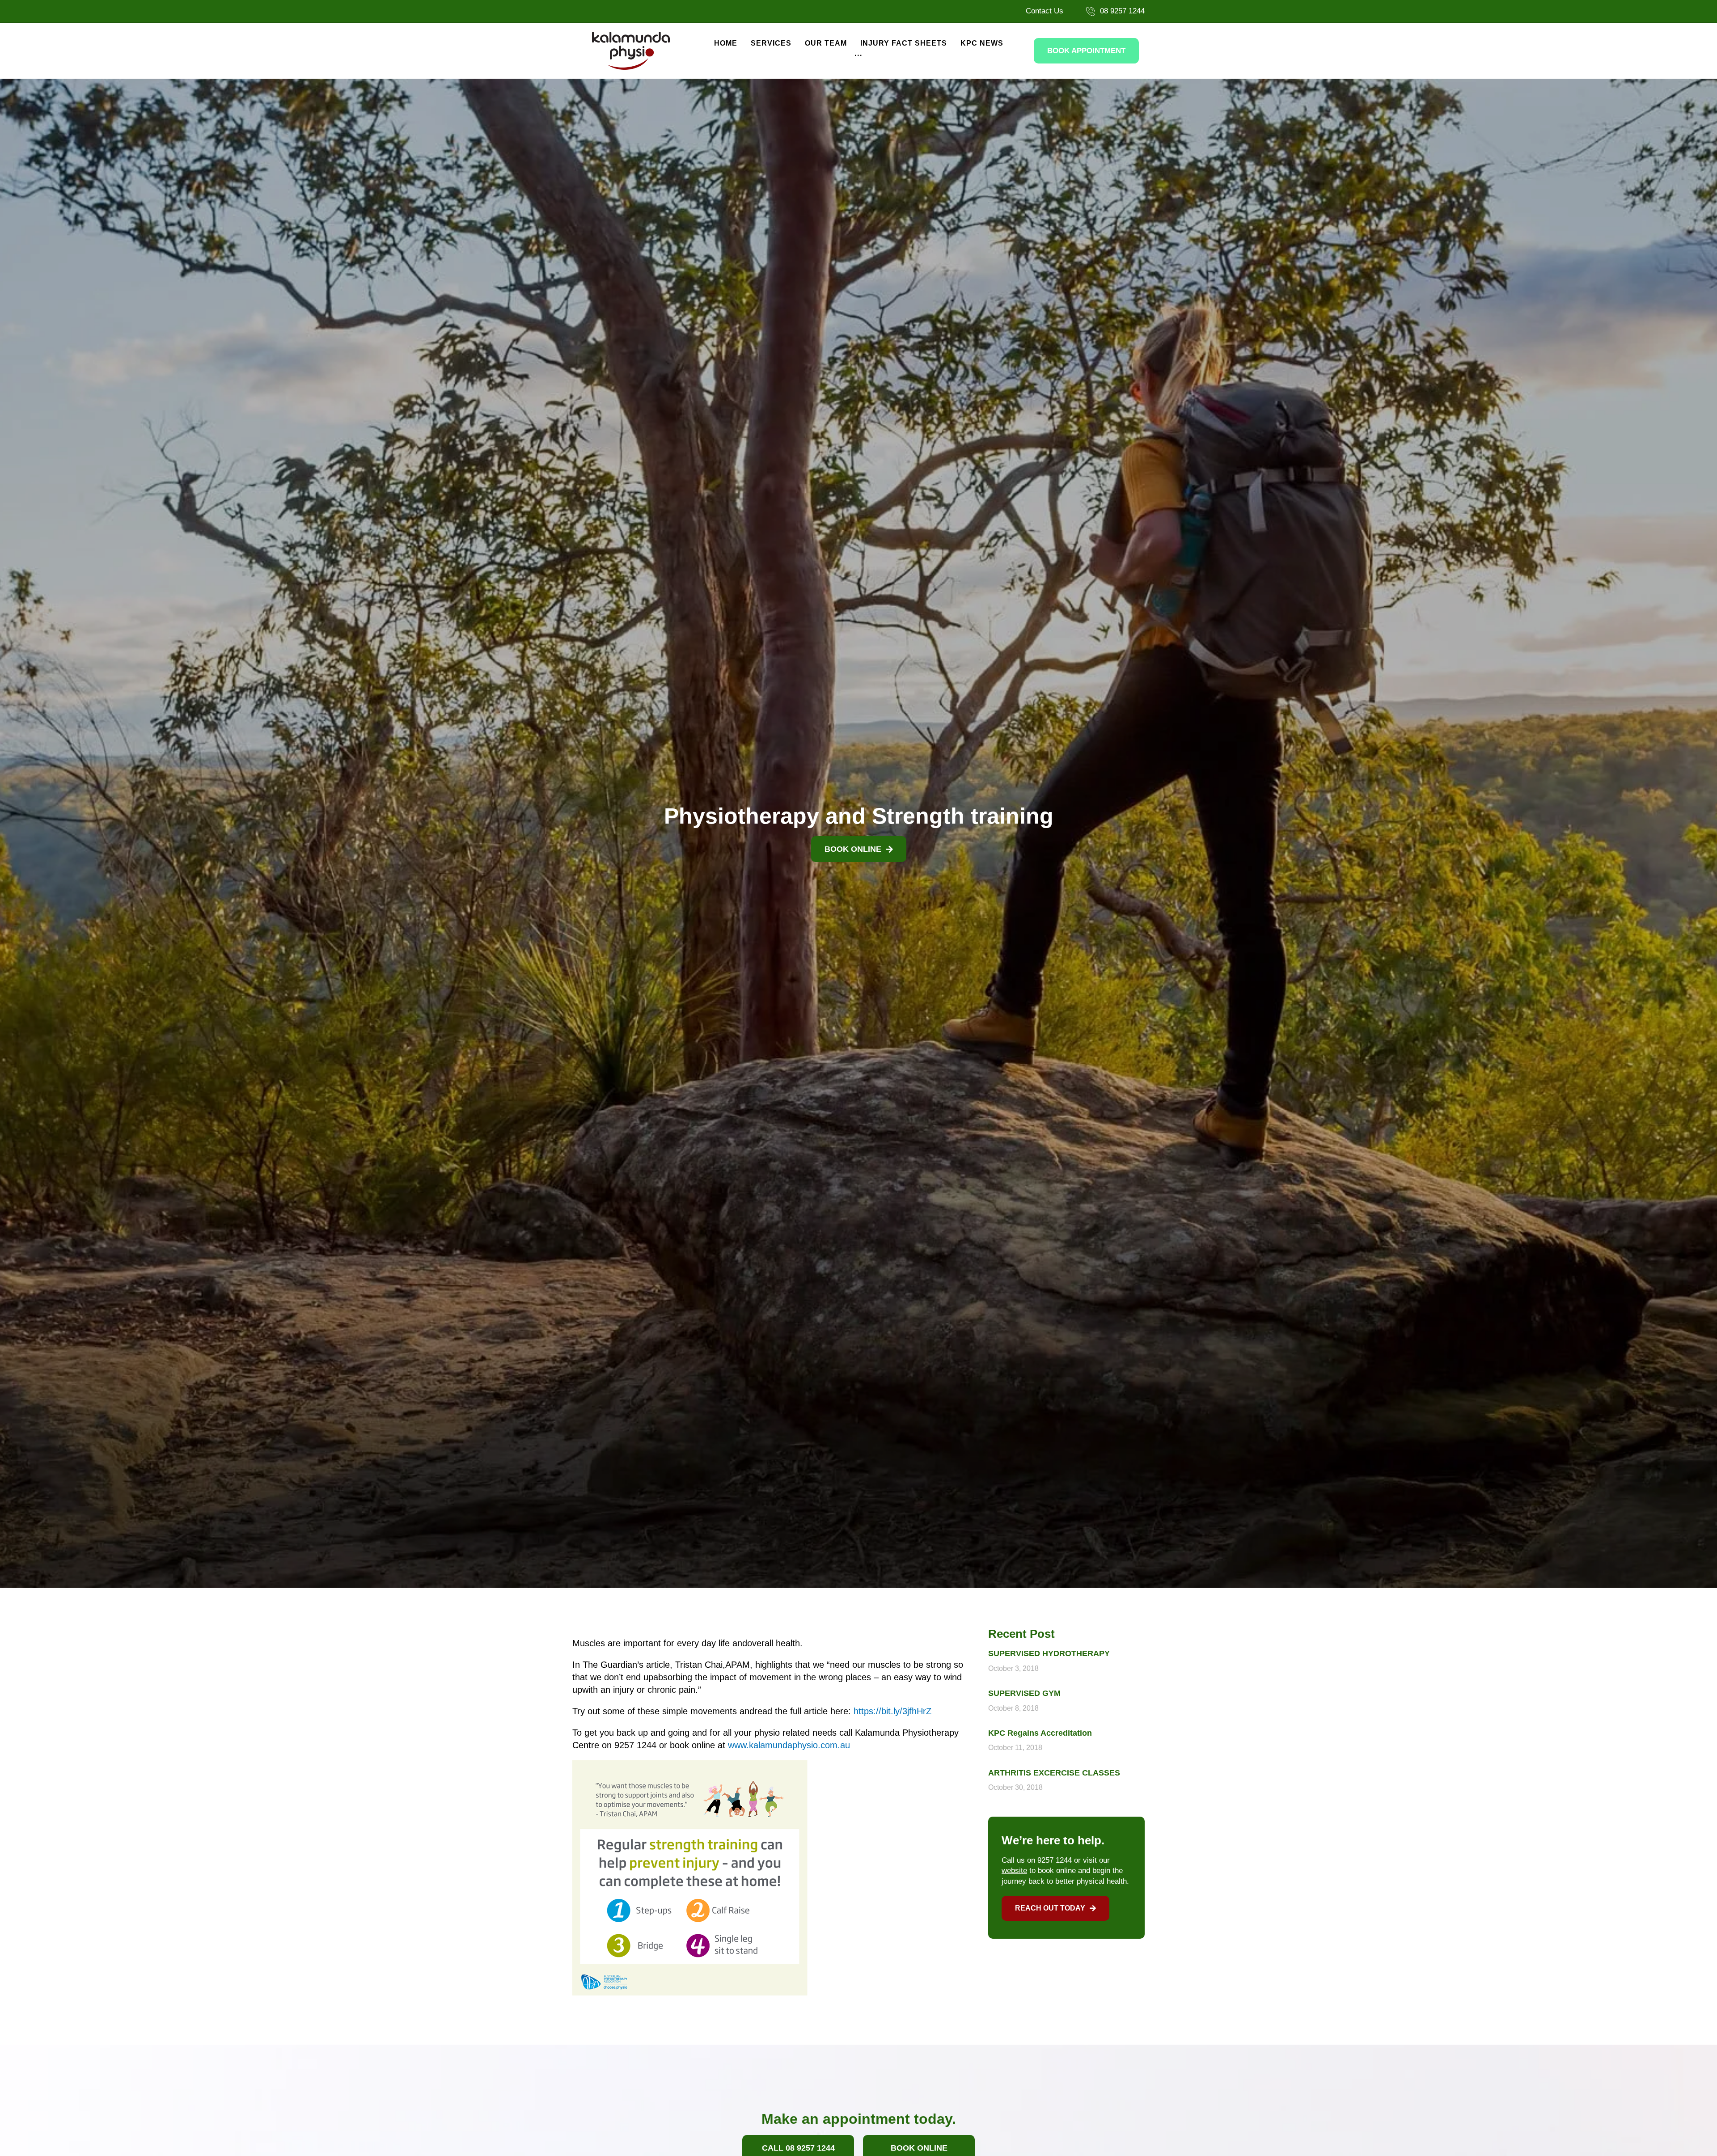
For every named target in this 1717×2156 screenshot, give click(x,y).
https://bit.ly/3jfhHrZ (892, 1711)
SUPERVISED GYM (1024, 1693)
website (1014, 1871)
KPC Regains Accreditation (1040, 1733)
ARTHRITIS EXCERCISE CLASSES (1054, 1773)
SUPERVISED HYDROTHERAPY (1049, 1653)
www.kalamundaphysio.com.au (789, 1745)
